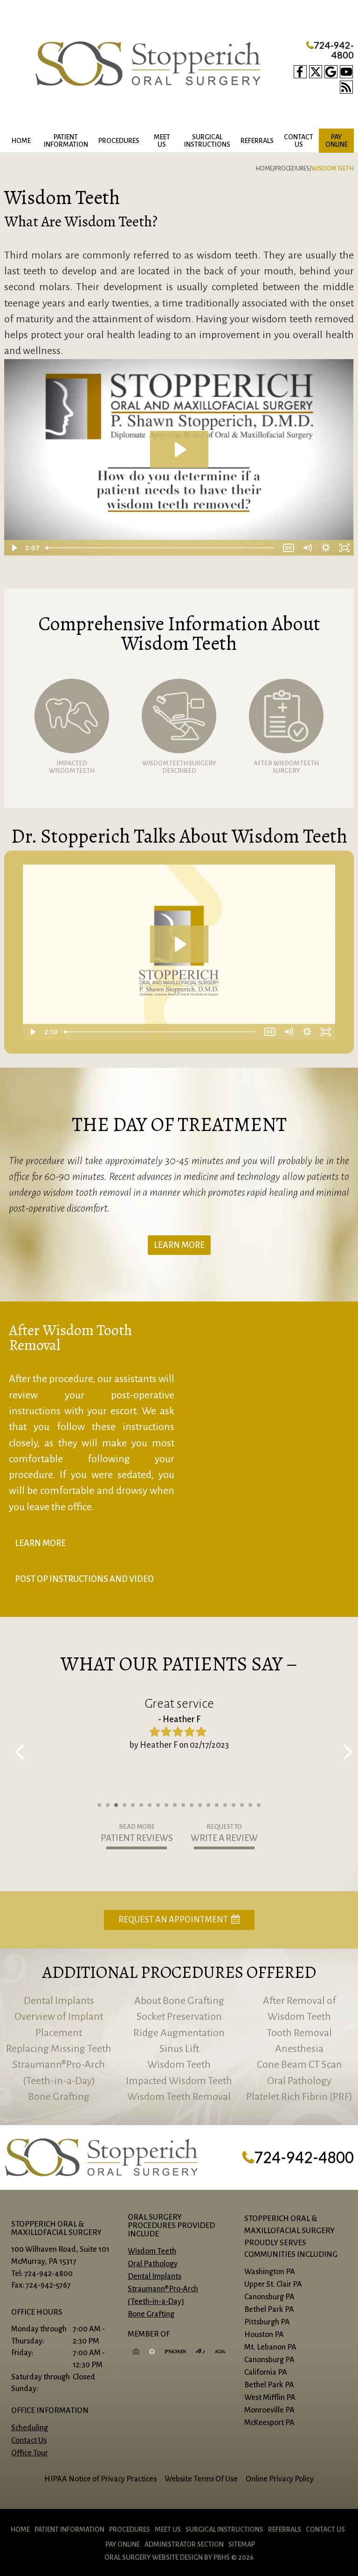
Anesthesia (299, 2049)
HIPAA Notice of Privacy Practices (100, 2479)
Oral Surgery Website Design (154, 2557)
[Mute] (307, 548)
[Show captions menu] (289, 548)
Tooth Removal (299, 2033)
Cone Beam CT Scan (299, 2065)
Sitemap (242, 2544)
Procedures (119, 141)
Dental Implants (59, 2001)
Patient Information (69, 2529)
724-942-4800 (330, 50)
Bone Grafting (59, 2097)
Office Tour (30, 2453)
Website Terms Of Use (201, 2479)
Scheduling (30, 2428)
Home (21, 141)
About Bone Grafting (179, 2001)
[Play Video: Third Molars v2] (179, 450)
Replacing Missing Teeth (59, 2049)
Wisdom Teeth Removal (179, 2097)
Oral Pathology (299, 2081)
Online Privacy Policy (280, 2479)
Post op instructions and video (84, 1579)
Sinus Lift (179, 2049)
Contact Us (29, 2440)
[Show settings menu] (326, 548)
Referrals (257, 141)
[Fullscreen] (344, 548)
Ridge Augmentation (179, 2033)
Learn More (179, 1245)
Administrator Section (184, 2544)
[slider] (161, 548)
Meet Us (168, 2529)
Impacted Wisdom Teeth (179, 2081)
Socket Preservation (179, 2017)
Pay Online (123, 2544)
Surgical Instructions (224, 2529)
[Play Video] (14, 548)
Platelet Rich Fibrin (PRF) (299, 2097)
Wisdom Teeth (179, 2065)
